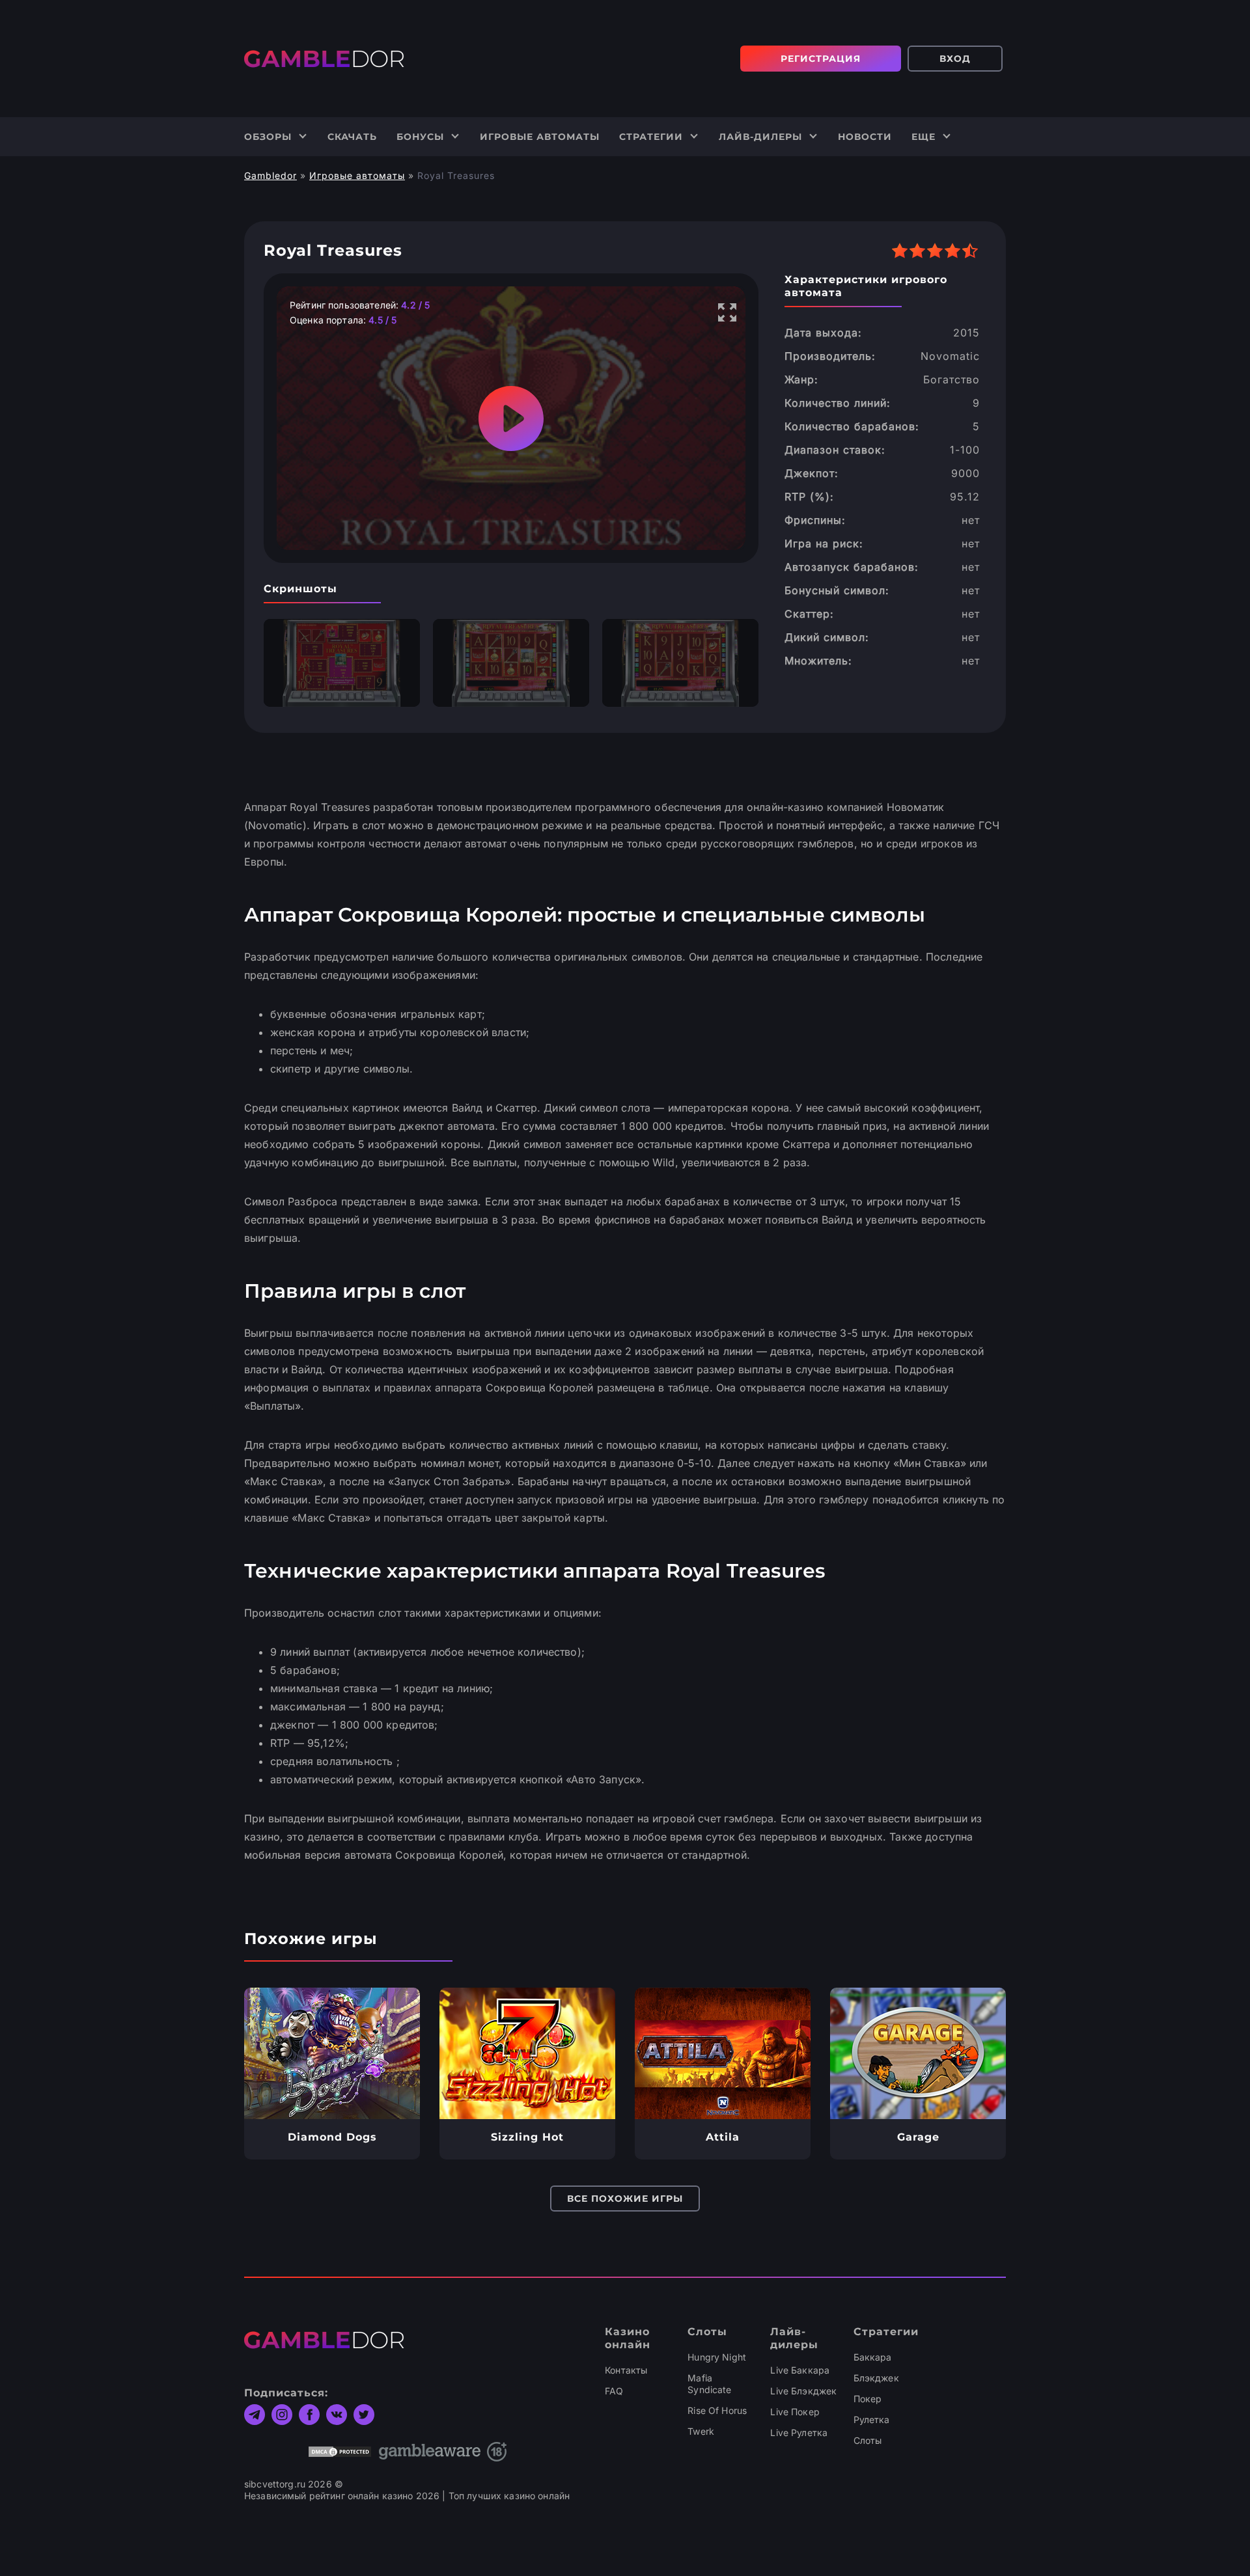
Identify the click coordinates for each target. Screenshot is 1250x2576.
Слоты (868, 2440)
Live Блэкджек (803, 2391)
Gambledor (271, 175)
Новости (865, 137)
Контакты (626, 2370)
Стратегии (651, 137)
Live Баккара (800, 2370)
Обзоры (268, 137)
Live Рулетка (799, 2432)
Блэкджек (876, 2378)
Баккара (873, 2357)
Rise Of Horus (717, 2410)
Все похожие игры (625, 2199)
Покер (868, 2399)
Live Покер (795, 2412)
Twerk (701, 2431)
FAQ (614, 2391)
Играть (332, 2053)
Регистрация (821, 59)
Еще (924, 137)
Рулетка (872, 2419)
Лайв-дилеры (760, 137)
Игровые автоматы (540, 137)
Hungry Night (717, 2357)
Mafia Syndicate (709, 2384)
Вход (955, 59)
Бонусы (420, 137)
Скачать (352, 137)
